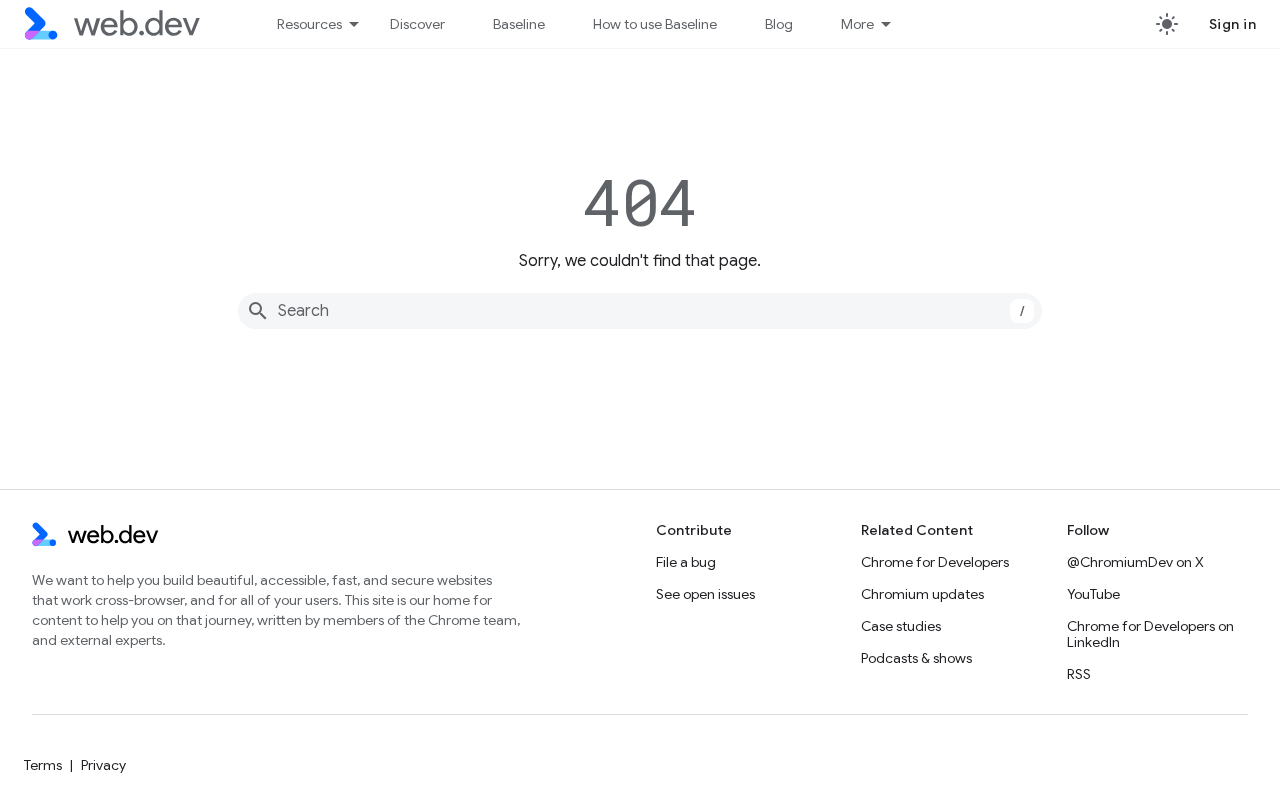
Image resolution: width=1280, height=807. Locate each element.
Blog (779, 24)
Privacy (103, 765)
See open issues (705, 594)
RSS (1079, 674)
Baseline (519, 24)
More (857, 24)
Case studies (901, 626)
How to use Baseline (655, 24)
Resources (309, 24)
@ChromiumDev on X (1135, 562)
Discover (417, 24)
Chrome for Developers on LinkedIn (1150, 634)
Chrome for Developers (935, 562)
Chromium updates (922, 594)
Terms (43, 765)
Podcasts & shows (916, 658)
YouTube (1093, 594)
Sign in (1233, 24)
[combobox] (640, 311)
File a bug (686, 562)
